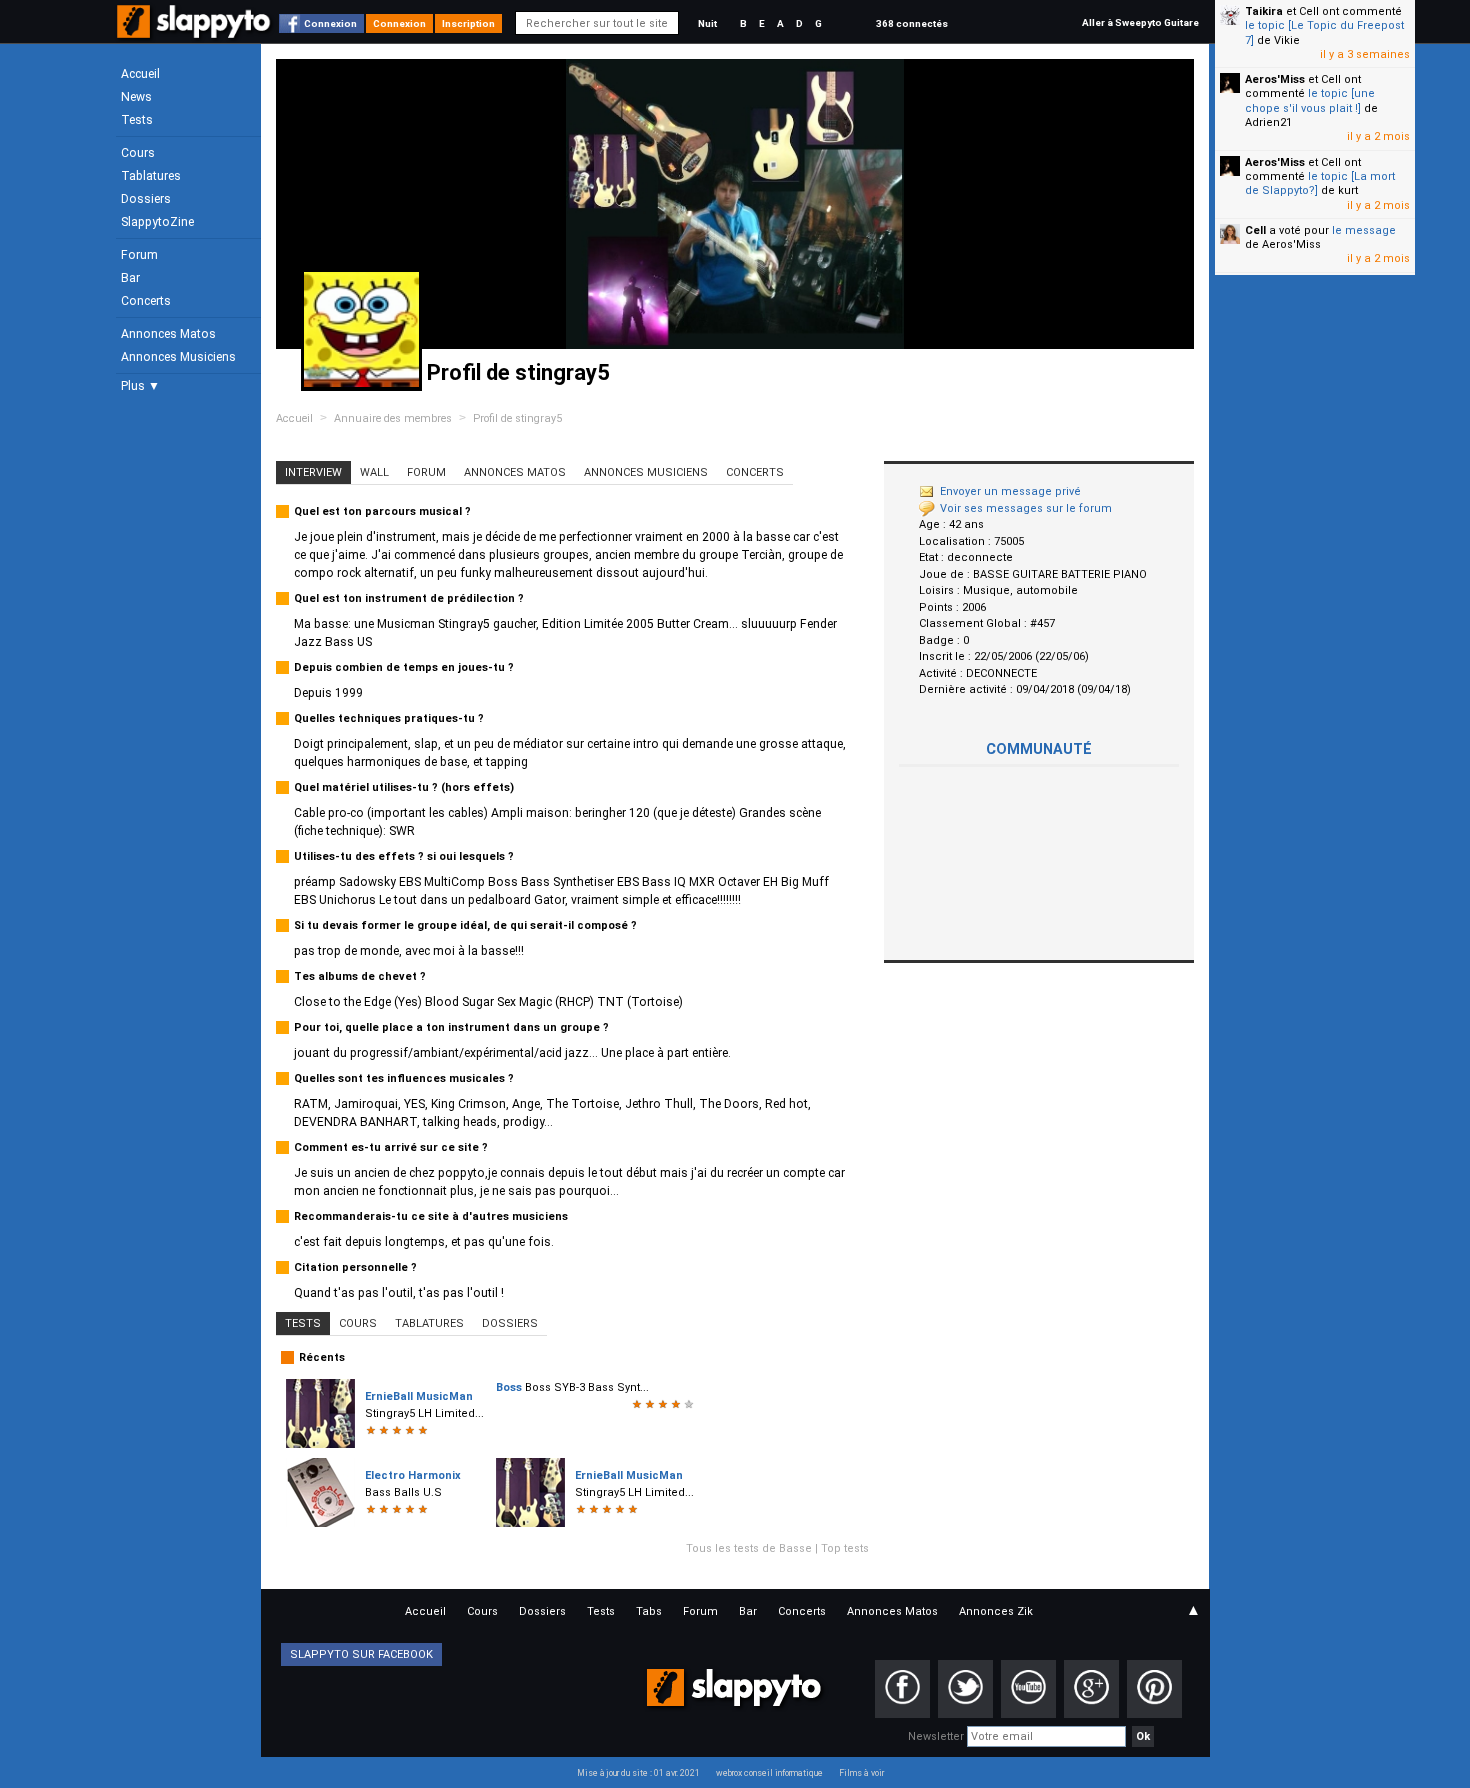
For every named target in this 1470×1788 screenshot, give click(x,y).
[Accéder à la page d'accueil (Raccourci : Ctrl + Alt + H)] (195, 31)
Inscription (468, 23)
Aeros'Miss (1275, 79)
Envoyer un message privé (1010, 491)
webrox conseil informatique (769, 1773)
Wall (374, 472)
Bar (130, 278)
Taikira (1264, 11)
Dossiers (146, 199)
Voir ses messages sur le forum (1026, 508)
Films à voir (861, 1773)
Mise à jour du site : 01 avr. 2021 (638, 1773)
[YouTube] (1028, 1689)
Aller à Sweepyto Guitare (1140, 22)
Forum (139, 255)
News (136, 97)
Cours (138, 153)
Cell (1255, 230)
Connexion (330, 23)
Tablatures (151, 176)
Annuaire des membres (393, 418)
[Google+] (1091, 1689)
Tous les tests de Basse (749, 1548)
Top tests (845, 1548)
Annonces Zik (996, 1611)
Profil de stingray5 (517, 418)
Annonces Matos (168, 334)
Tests (137, 120)
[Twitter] (965, 1689)
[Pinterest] (1154, 1689)
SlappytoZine (157, 222)
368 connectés (912, 23)
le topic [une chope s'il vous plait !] (1310, 100)
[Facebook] (902, 1689)
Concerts (146, 301)
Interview (313, 472)
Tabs (649, 1611)
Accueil (140, 74)
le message (1364, 230)
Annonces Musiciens (178, 357)
